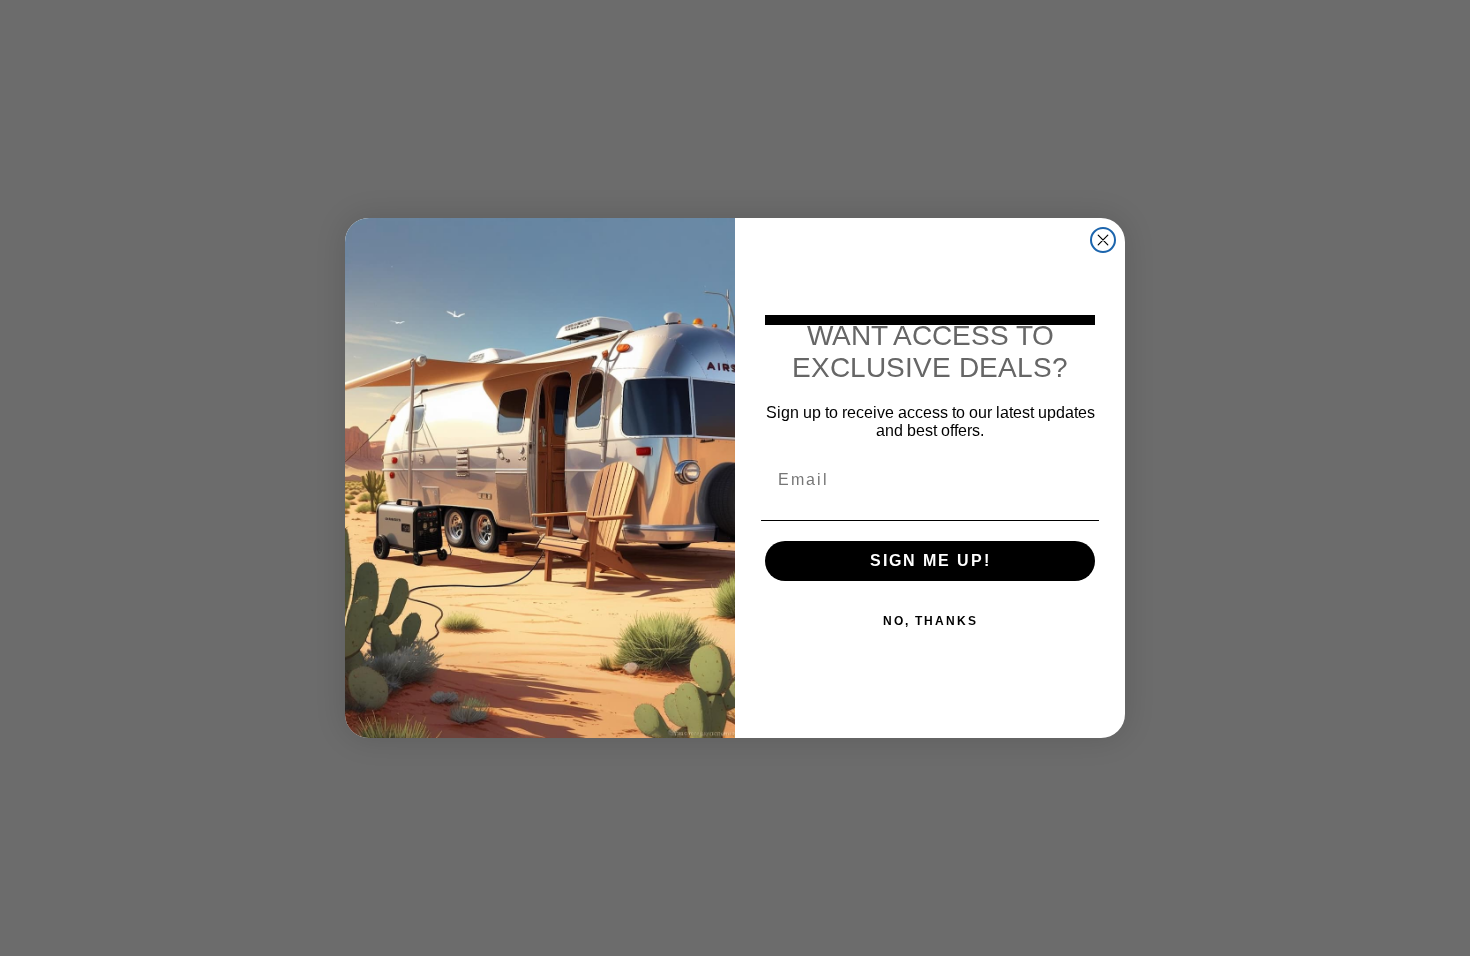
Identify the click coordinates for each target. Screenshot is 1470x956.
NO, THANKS (930, 621)
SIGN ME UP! (930, 560)
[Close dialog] (1103, 240)
